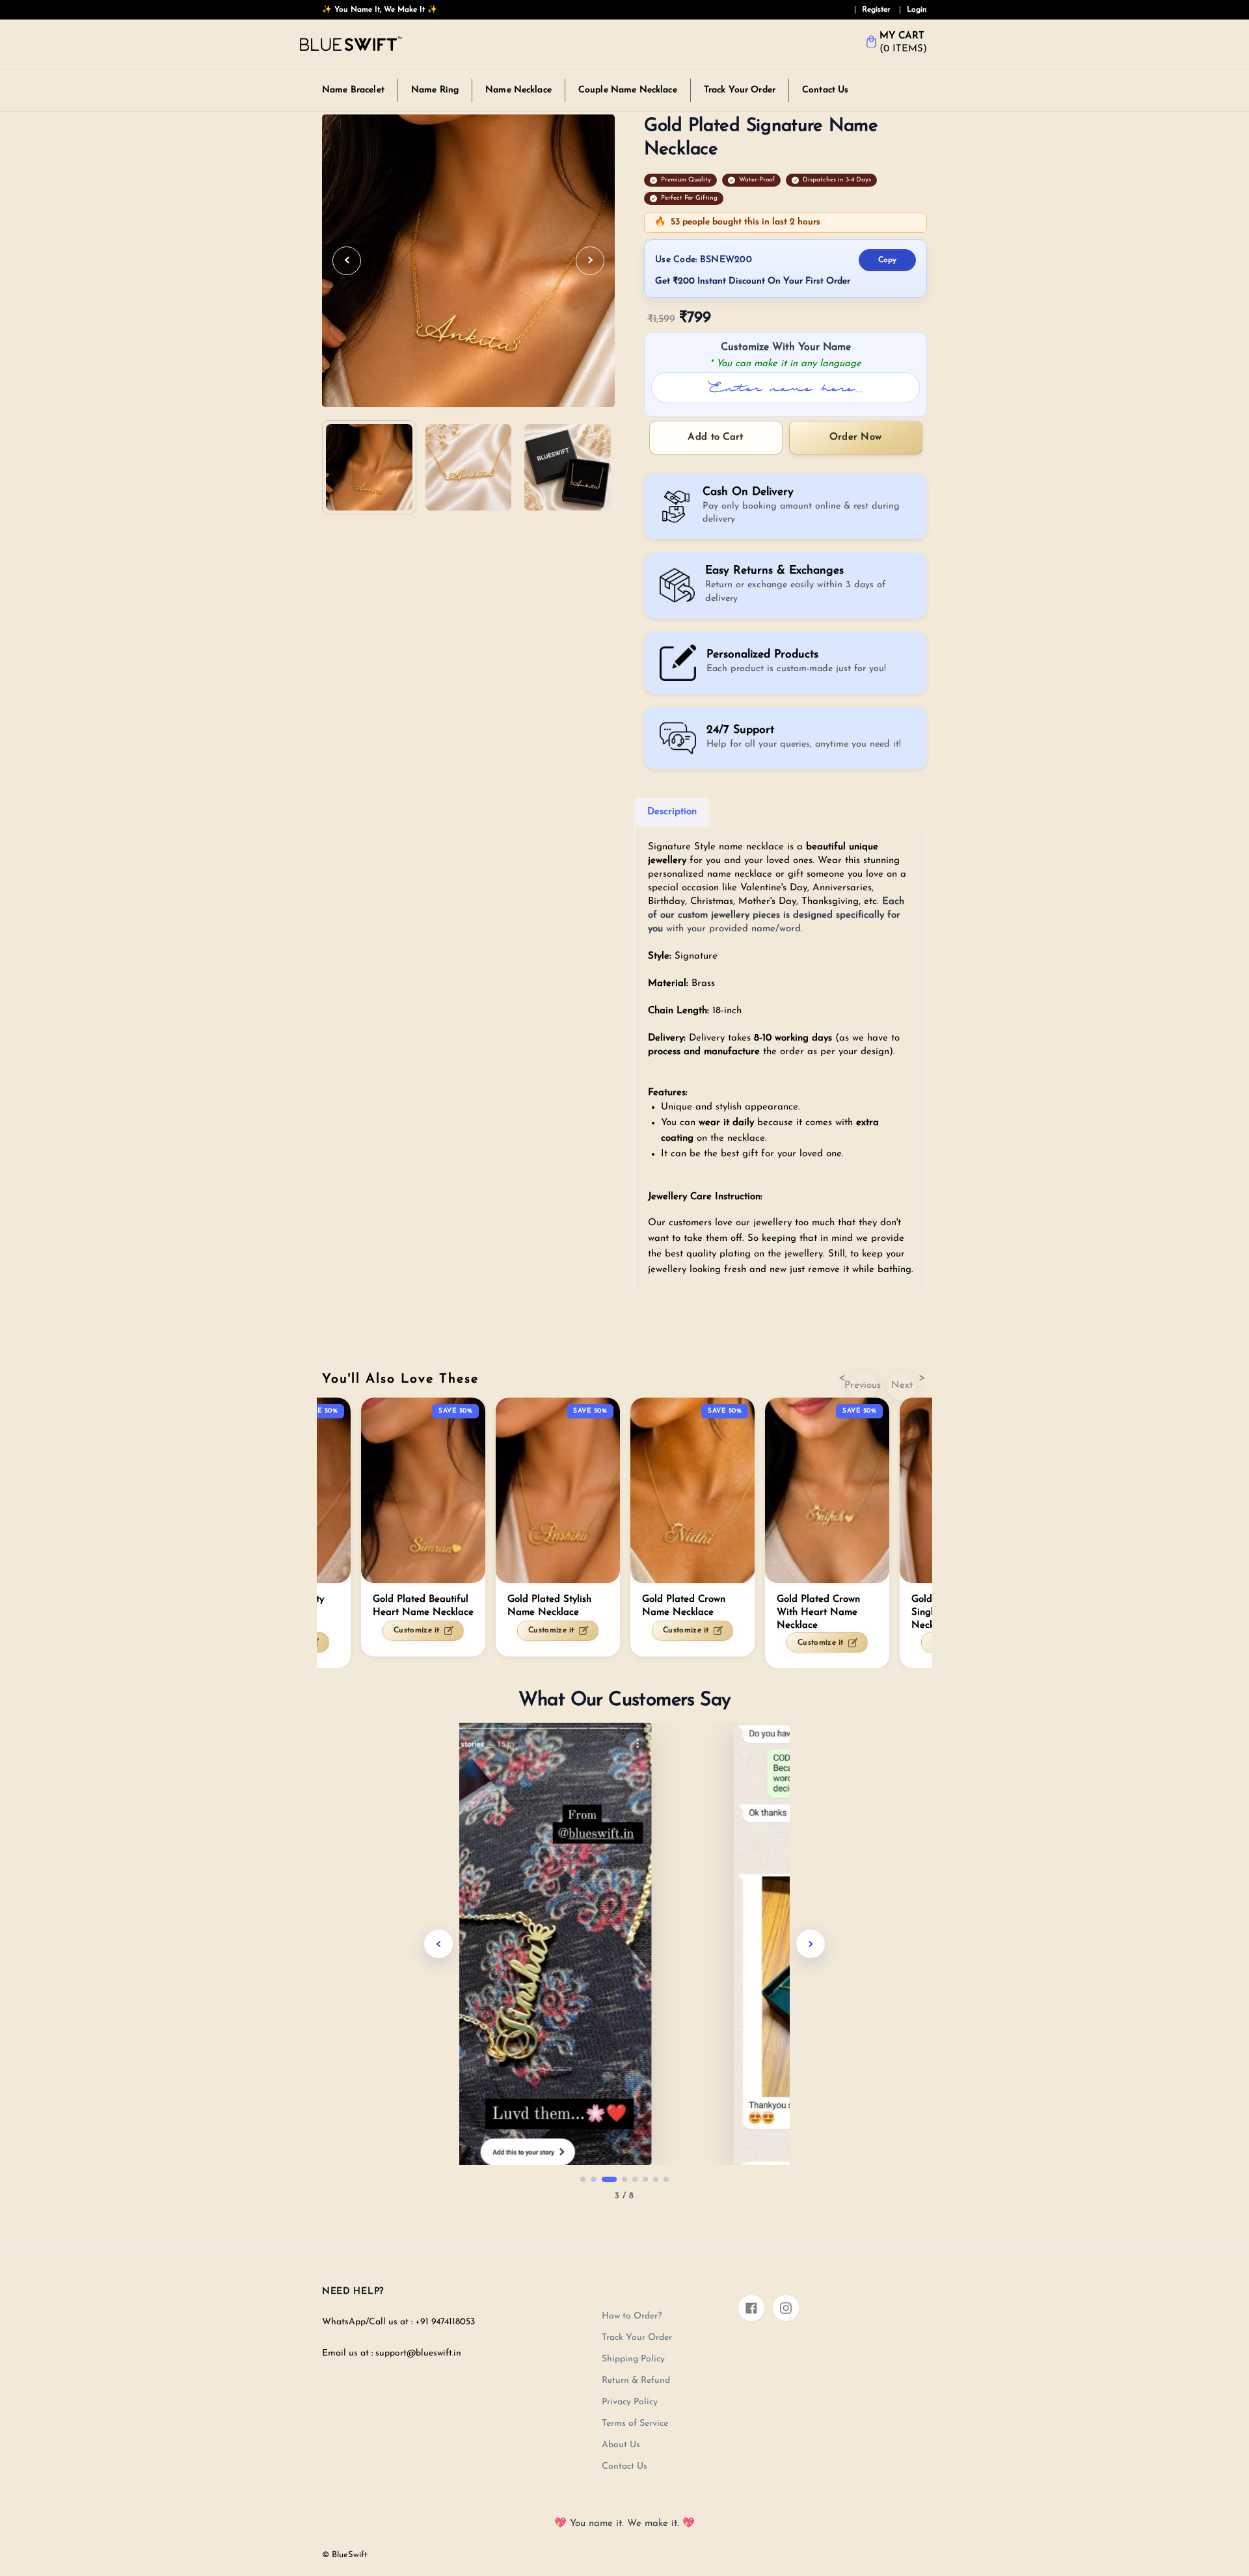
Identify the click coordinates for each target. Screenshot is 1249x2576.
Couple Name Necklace (628, 90)
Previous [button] (863, 1386)
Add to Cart (715, 437)
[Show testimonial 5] (635, 2179)
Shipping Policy (633, 2359)
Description (672, 812)
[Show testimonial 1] (583, 2179)
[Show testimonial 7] (656, 2179)
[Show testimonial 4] (624, 2179)
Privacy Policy (630, 2402)
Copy (887, 260)
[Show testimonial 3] (609, 2179)
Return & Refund (636, 2381)
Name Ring (435, 90)
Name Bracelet (353, 90)
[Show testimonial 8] (666, 2179)
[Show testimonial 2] (593, 2179)
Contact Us (825, 90)
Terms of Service (635, 2423)
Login (917, 10)
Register (876, 10)
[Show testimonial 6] (645, 2179)
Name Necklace (518, 90)
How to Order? (632, 2316)
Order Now (856, 437)
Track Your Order (740, 90)
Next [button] (902, 1386)
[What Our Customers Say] (624, 1944)
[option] (692, 1527)
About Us (621, 2445)
